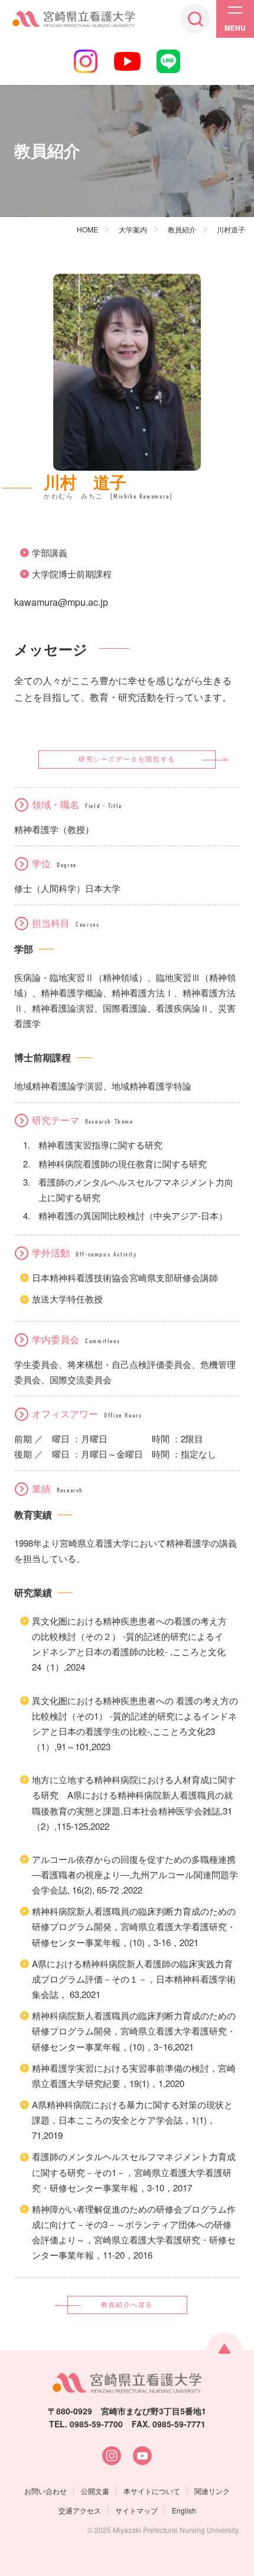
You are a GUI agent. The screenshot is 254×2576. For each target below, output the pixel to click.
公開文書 (95, 2491)
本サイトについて (152, 2491)
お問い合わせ (45, 2491)
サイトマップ (136, 2510)
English (184, 2510)
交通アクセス (80, 2510)
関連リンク (212, 2491)
